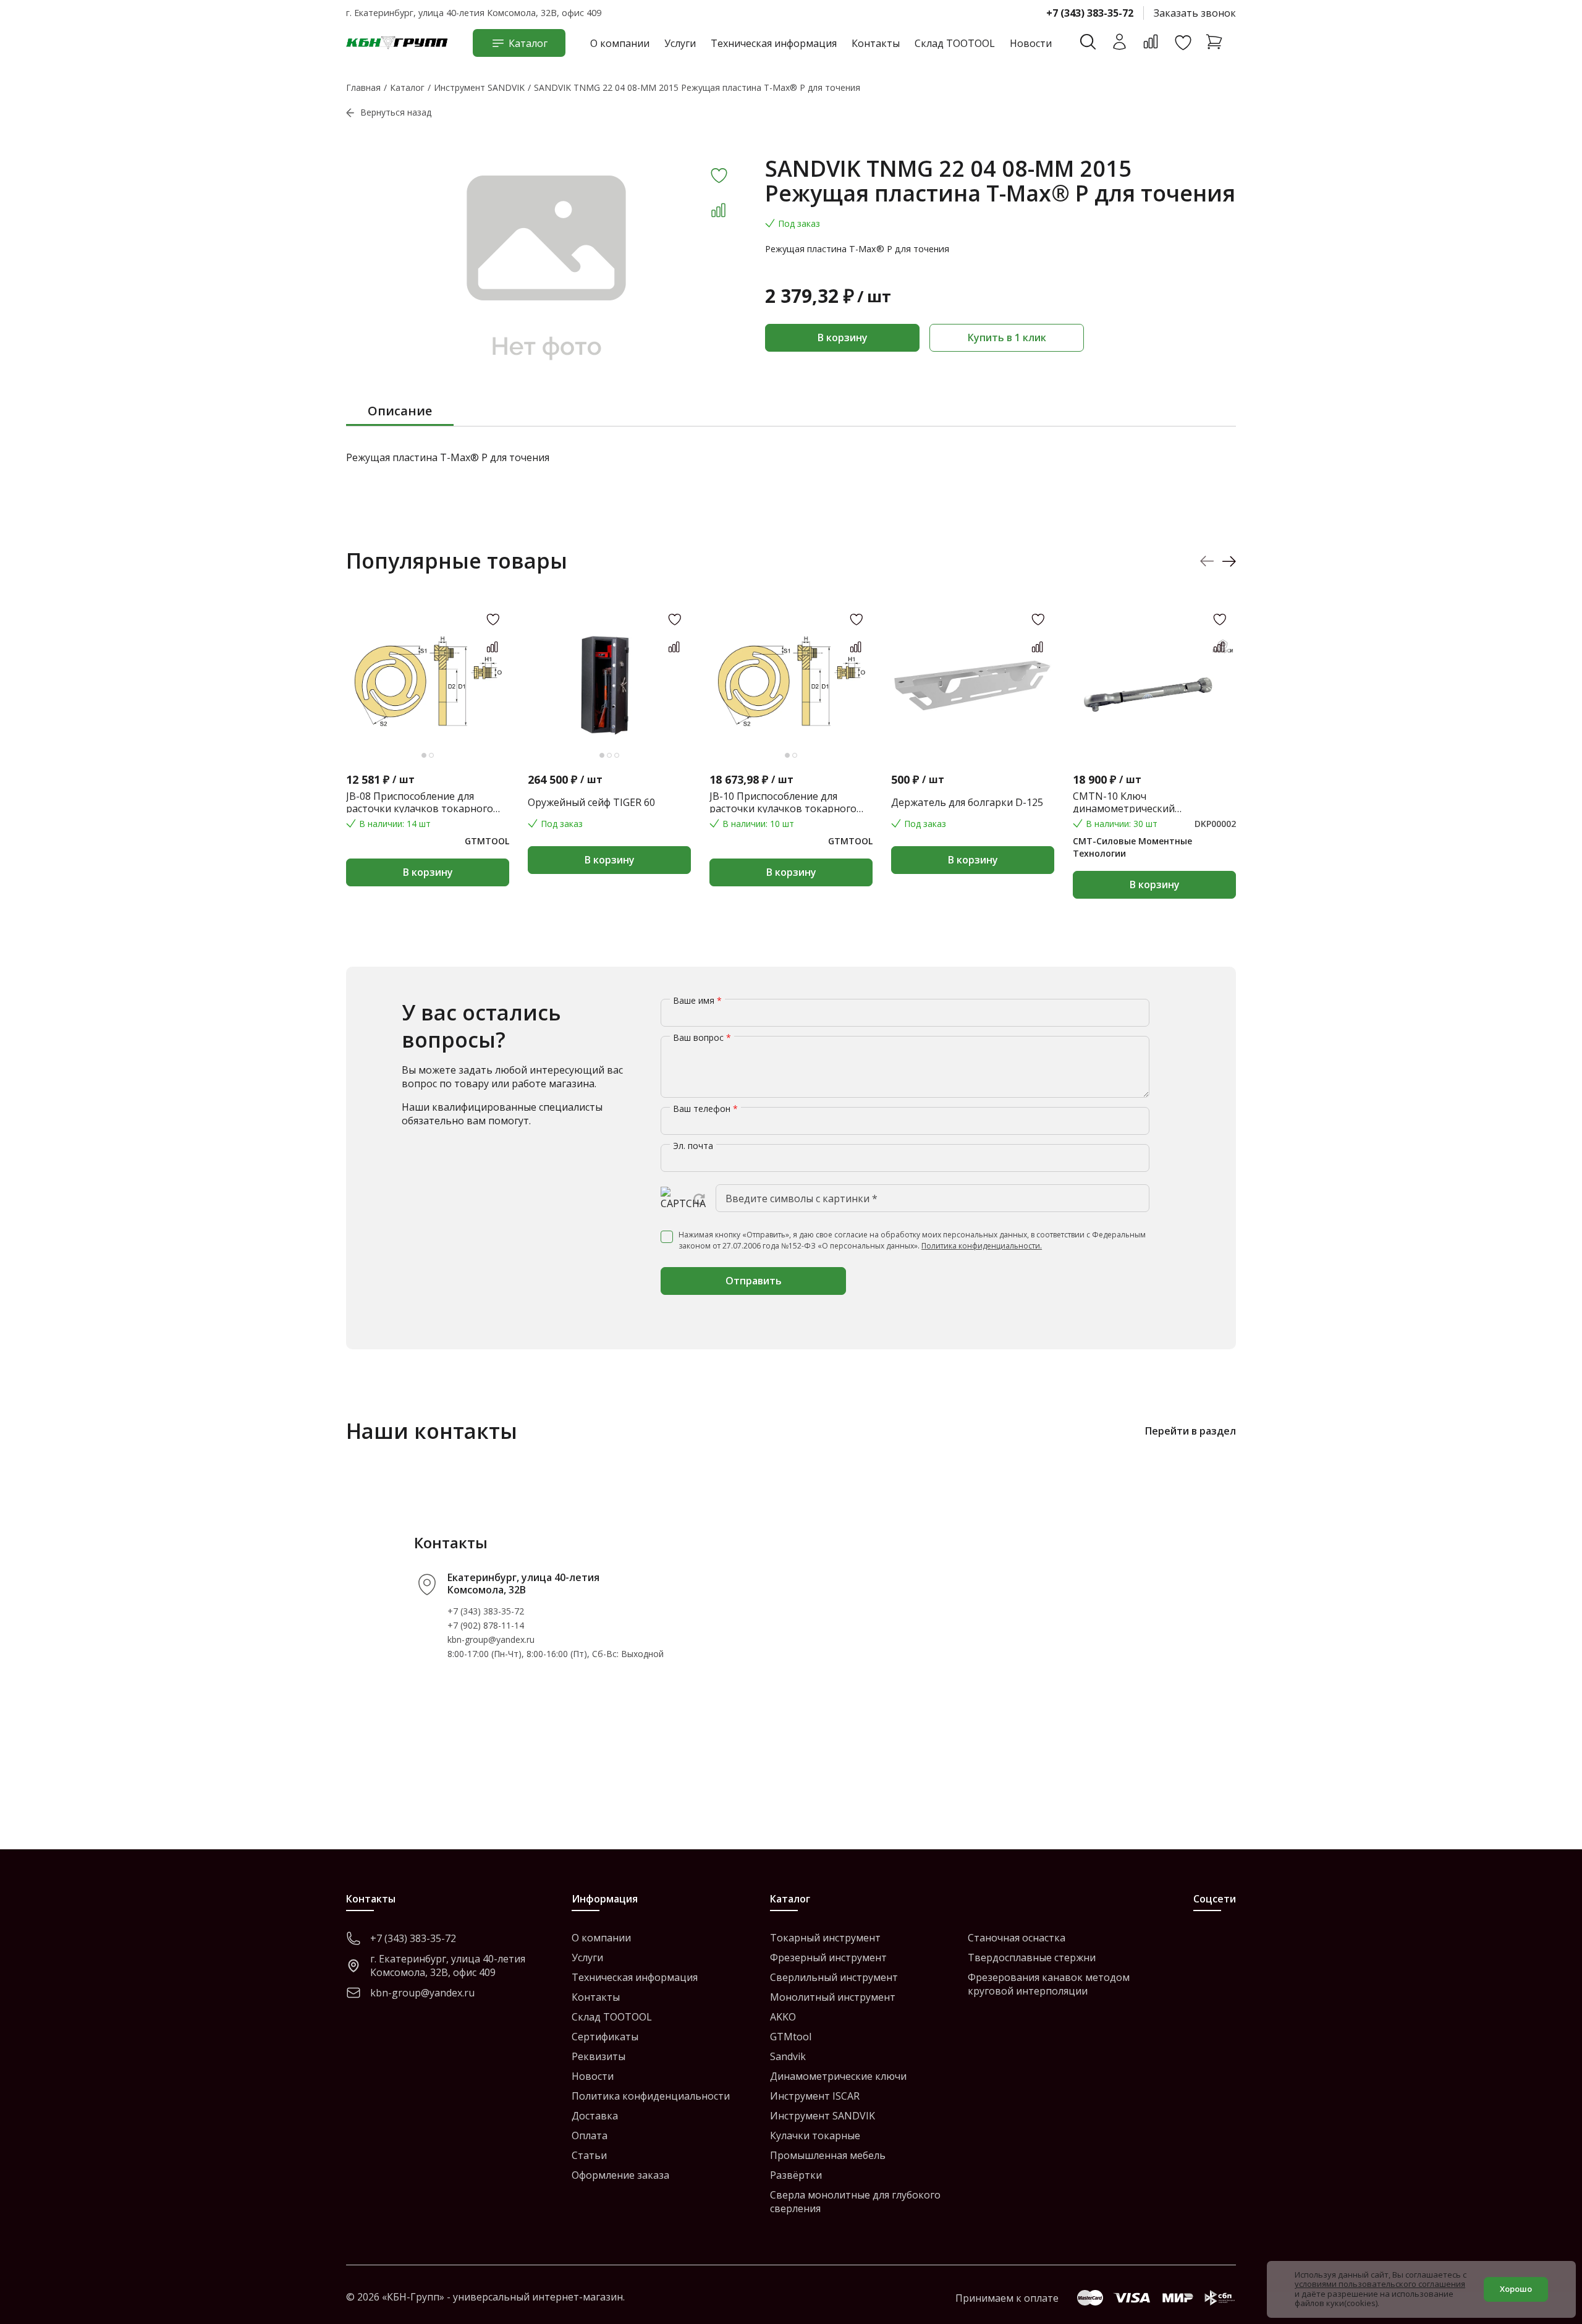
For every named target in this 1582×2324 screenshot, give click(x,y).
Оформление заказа (620, 2175)
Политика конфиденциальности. (982, 1246)
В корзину (843, 337)
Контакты (876, 43)
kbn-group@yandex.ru (491, 1639)
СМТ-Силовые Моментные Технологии (1132, 847)
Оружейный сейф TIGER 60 (591, 802)
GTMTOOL (487, 841)
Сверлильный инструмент (834, 1977)
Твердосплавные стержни (1032, 1957)
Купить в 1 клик (1007, 337)
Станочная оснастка (1017, 1938)
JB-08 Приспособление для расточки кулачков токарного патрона (420, 802)
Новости (1031, 43)
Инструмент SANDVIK (823, 2116)
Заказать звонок (1195, 13)
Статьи (589, 2155)
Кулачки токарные (815, 2135)
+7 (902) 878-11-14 (486, 1625)
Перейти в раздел (1191, 1431)
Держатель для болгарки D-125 (967, 802)
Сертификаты (605, 2037)
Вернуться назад (396, 112)
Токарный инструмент (825, 1938)
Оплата (590, 2135)
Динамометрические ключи (838, 2076)
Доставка (595, 2116)
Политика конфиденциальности (651, 2096)
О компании (620, 43)
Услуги (680, 43)
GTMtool (791, 2037)
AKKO (783, 2017)
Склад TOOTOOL (955, 43)
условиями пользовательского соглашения (1380, 2284)
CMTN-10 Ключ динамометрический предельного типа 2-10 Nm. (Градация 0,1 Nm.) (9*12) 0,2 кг (1148, 802)
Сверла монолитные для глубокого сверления (855, 2202)
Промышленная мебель (828, 2155)
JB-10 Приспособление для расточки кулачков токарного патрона (783, 802)
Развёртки (796, 2175)
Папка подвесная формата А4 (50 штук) (1335, 802)
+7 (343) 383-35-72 (1090, 13)
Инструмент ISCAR (815, 2096)
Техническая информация (774, 43)
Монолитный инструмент (833, 1997)
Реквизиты (599, 2056)
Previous (1207, 561)
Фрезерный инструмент (828, 1957)
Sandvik (788, 2056)
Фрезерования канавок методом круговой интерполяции (1049, 1984)
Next (1229, 561)
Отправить (754, 1281)
